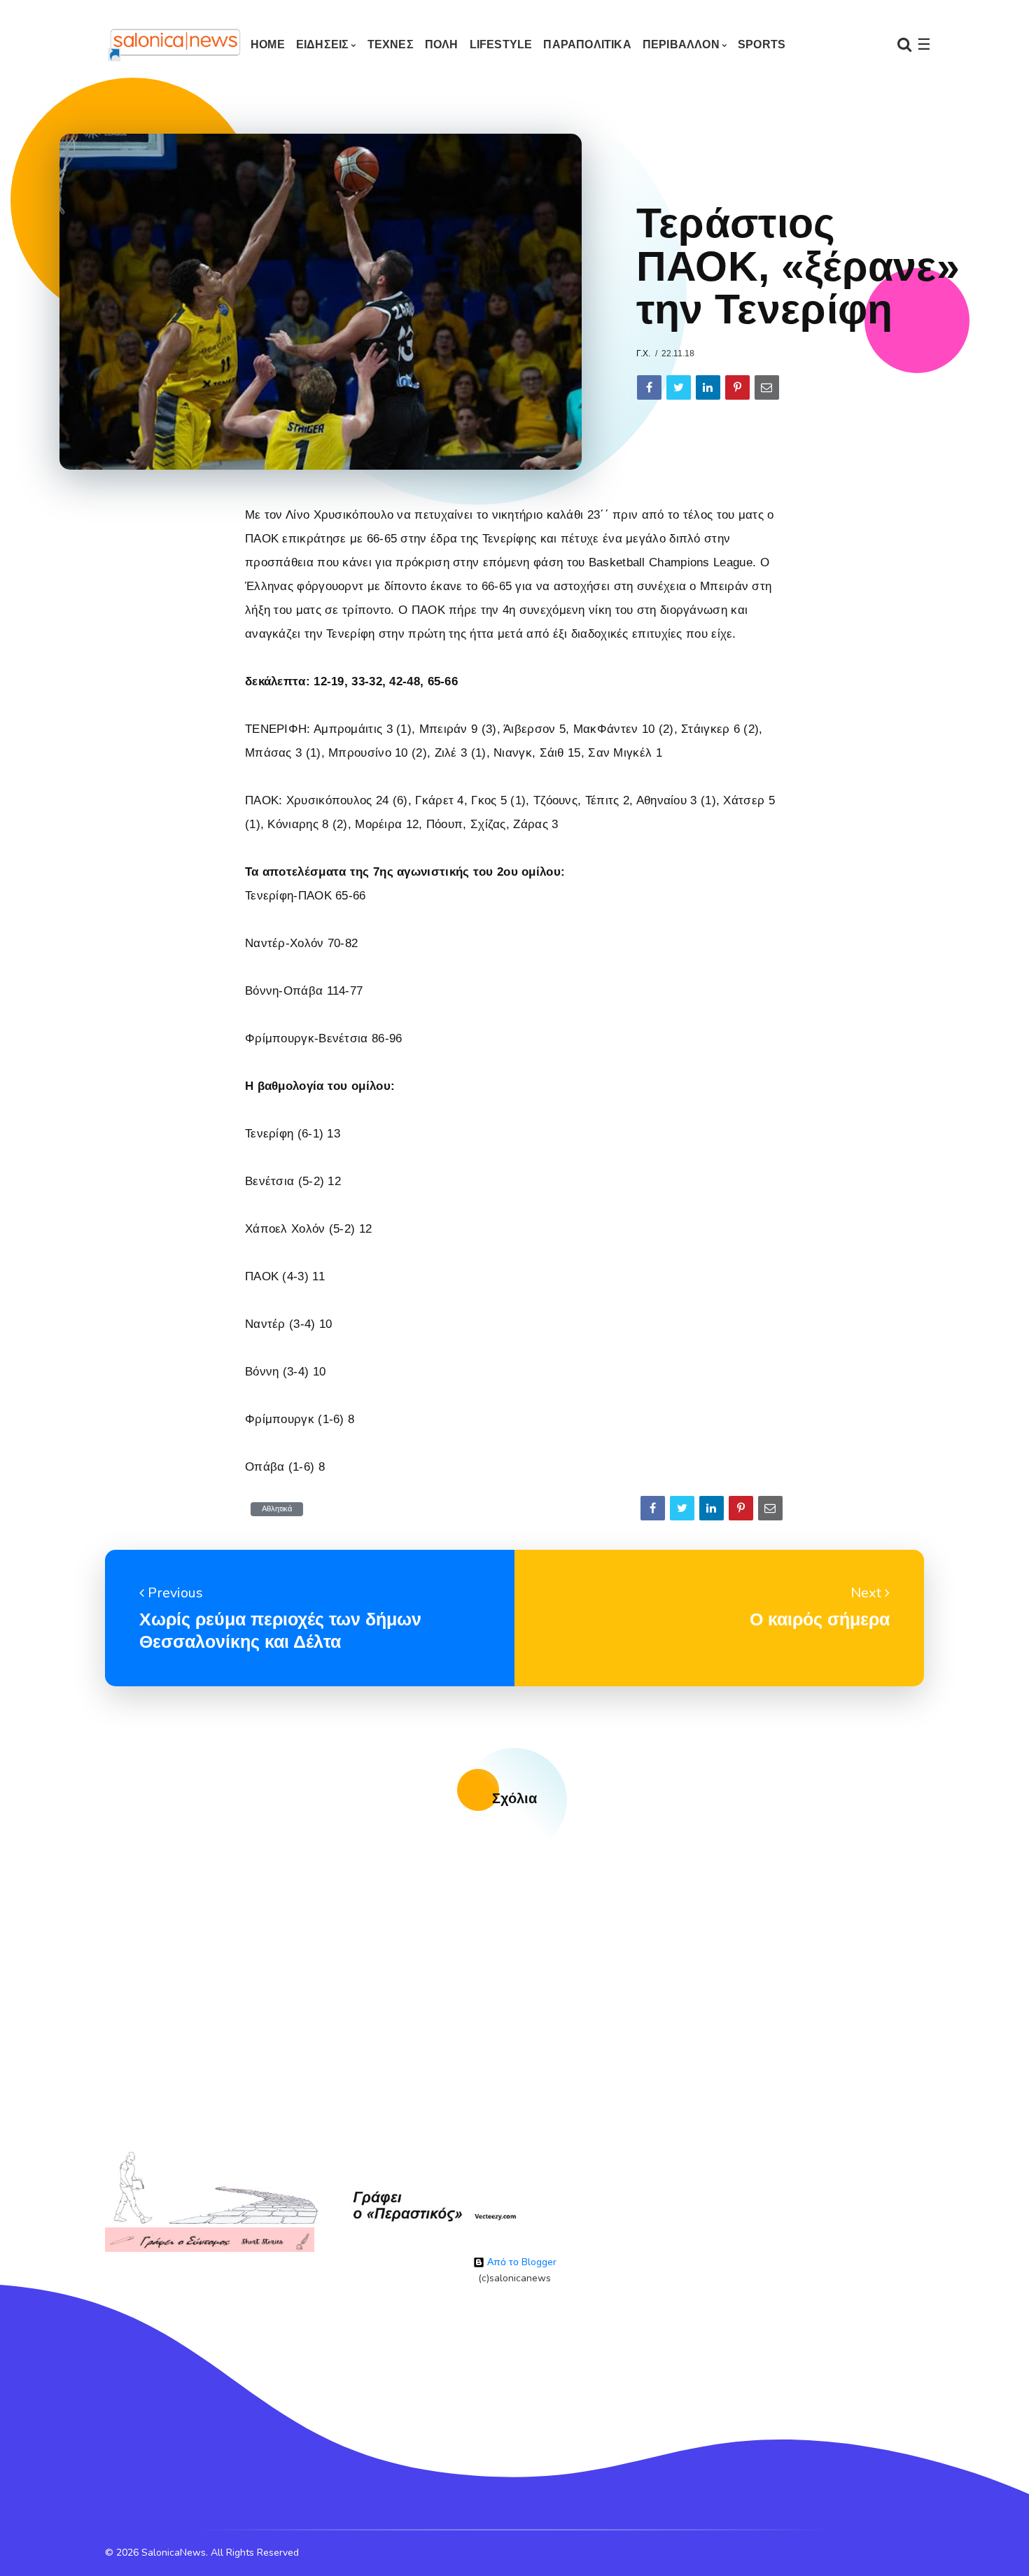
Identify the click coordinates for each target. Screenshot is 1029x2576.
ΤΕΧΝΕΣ (391, 44)
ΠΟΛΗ (442, 44)
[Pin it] (737, 387)
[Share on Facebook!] (649, 387)
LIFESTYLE (501, 44)
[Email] (767, 387)
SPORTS (762, 44)
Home (268, 44)
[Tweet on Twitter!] (679, 387)
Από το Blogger (520, 2262)
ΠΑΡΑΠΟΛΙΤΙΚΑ (587, 44)
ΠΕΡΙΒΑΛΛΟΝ (681, 44)
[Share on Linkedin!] (708, 387)
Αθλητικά (277, 1509)
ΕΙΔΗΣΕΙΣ (323, 44)
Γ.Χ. (643, 353)
